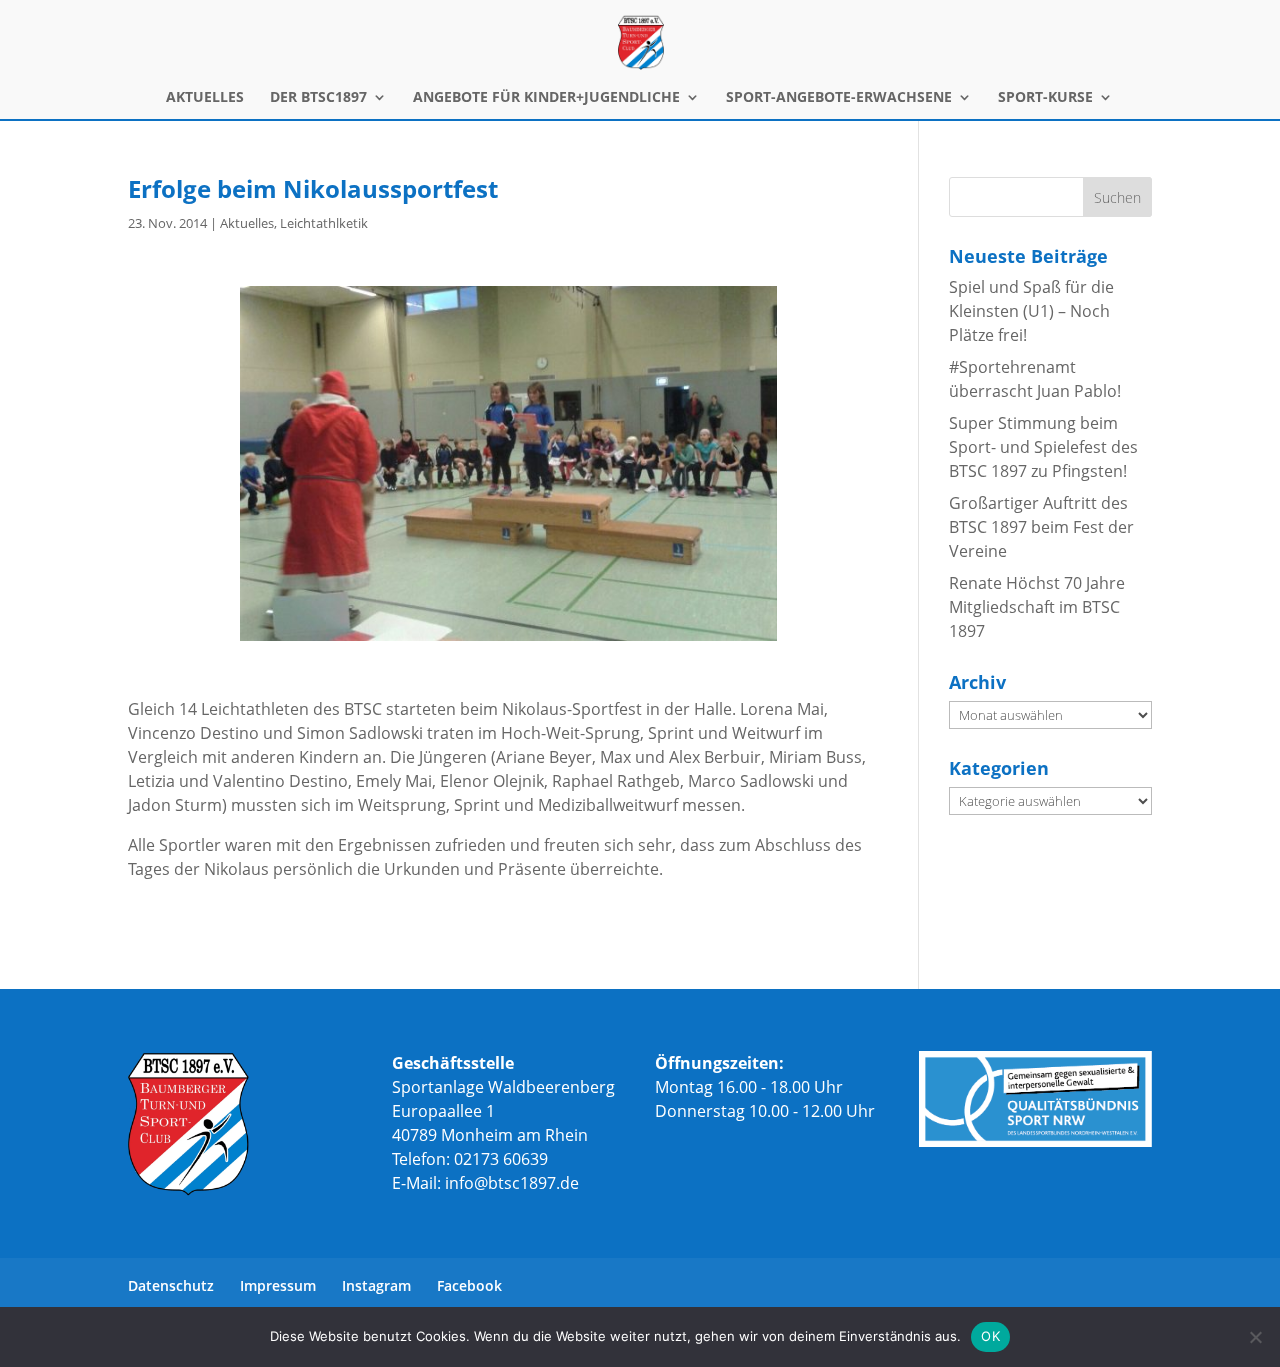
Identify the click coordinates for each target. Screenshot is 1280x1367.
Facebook (469, 1285)
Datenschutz (171, 1285)
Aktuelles (247, 223)
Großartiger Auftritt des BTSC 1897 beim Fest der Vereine (1041, 527)
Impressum (278, 1285)
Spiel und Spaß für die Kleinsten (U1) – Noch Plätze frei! (1031, 311)
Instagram (376, 1285)
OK (990, 1336)
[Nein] (1255, 1337)
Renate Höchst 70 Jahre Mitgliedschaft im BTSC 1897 (1037, 607)
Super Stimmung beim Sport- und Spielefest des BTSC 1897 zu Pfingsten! (1043, 447)
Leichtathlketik (324, 223)
